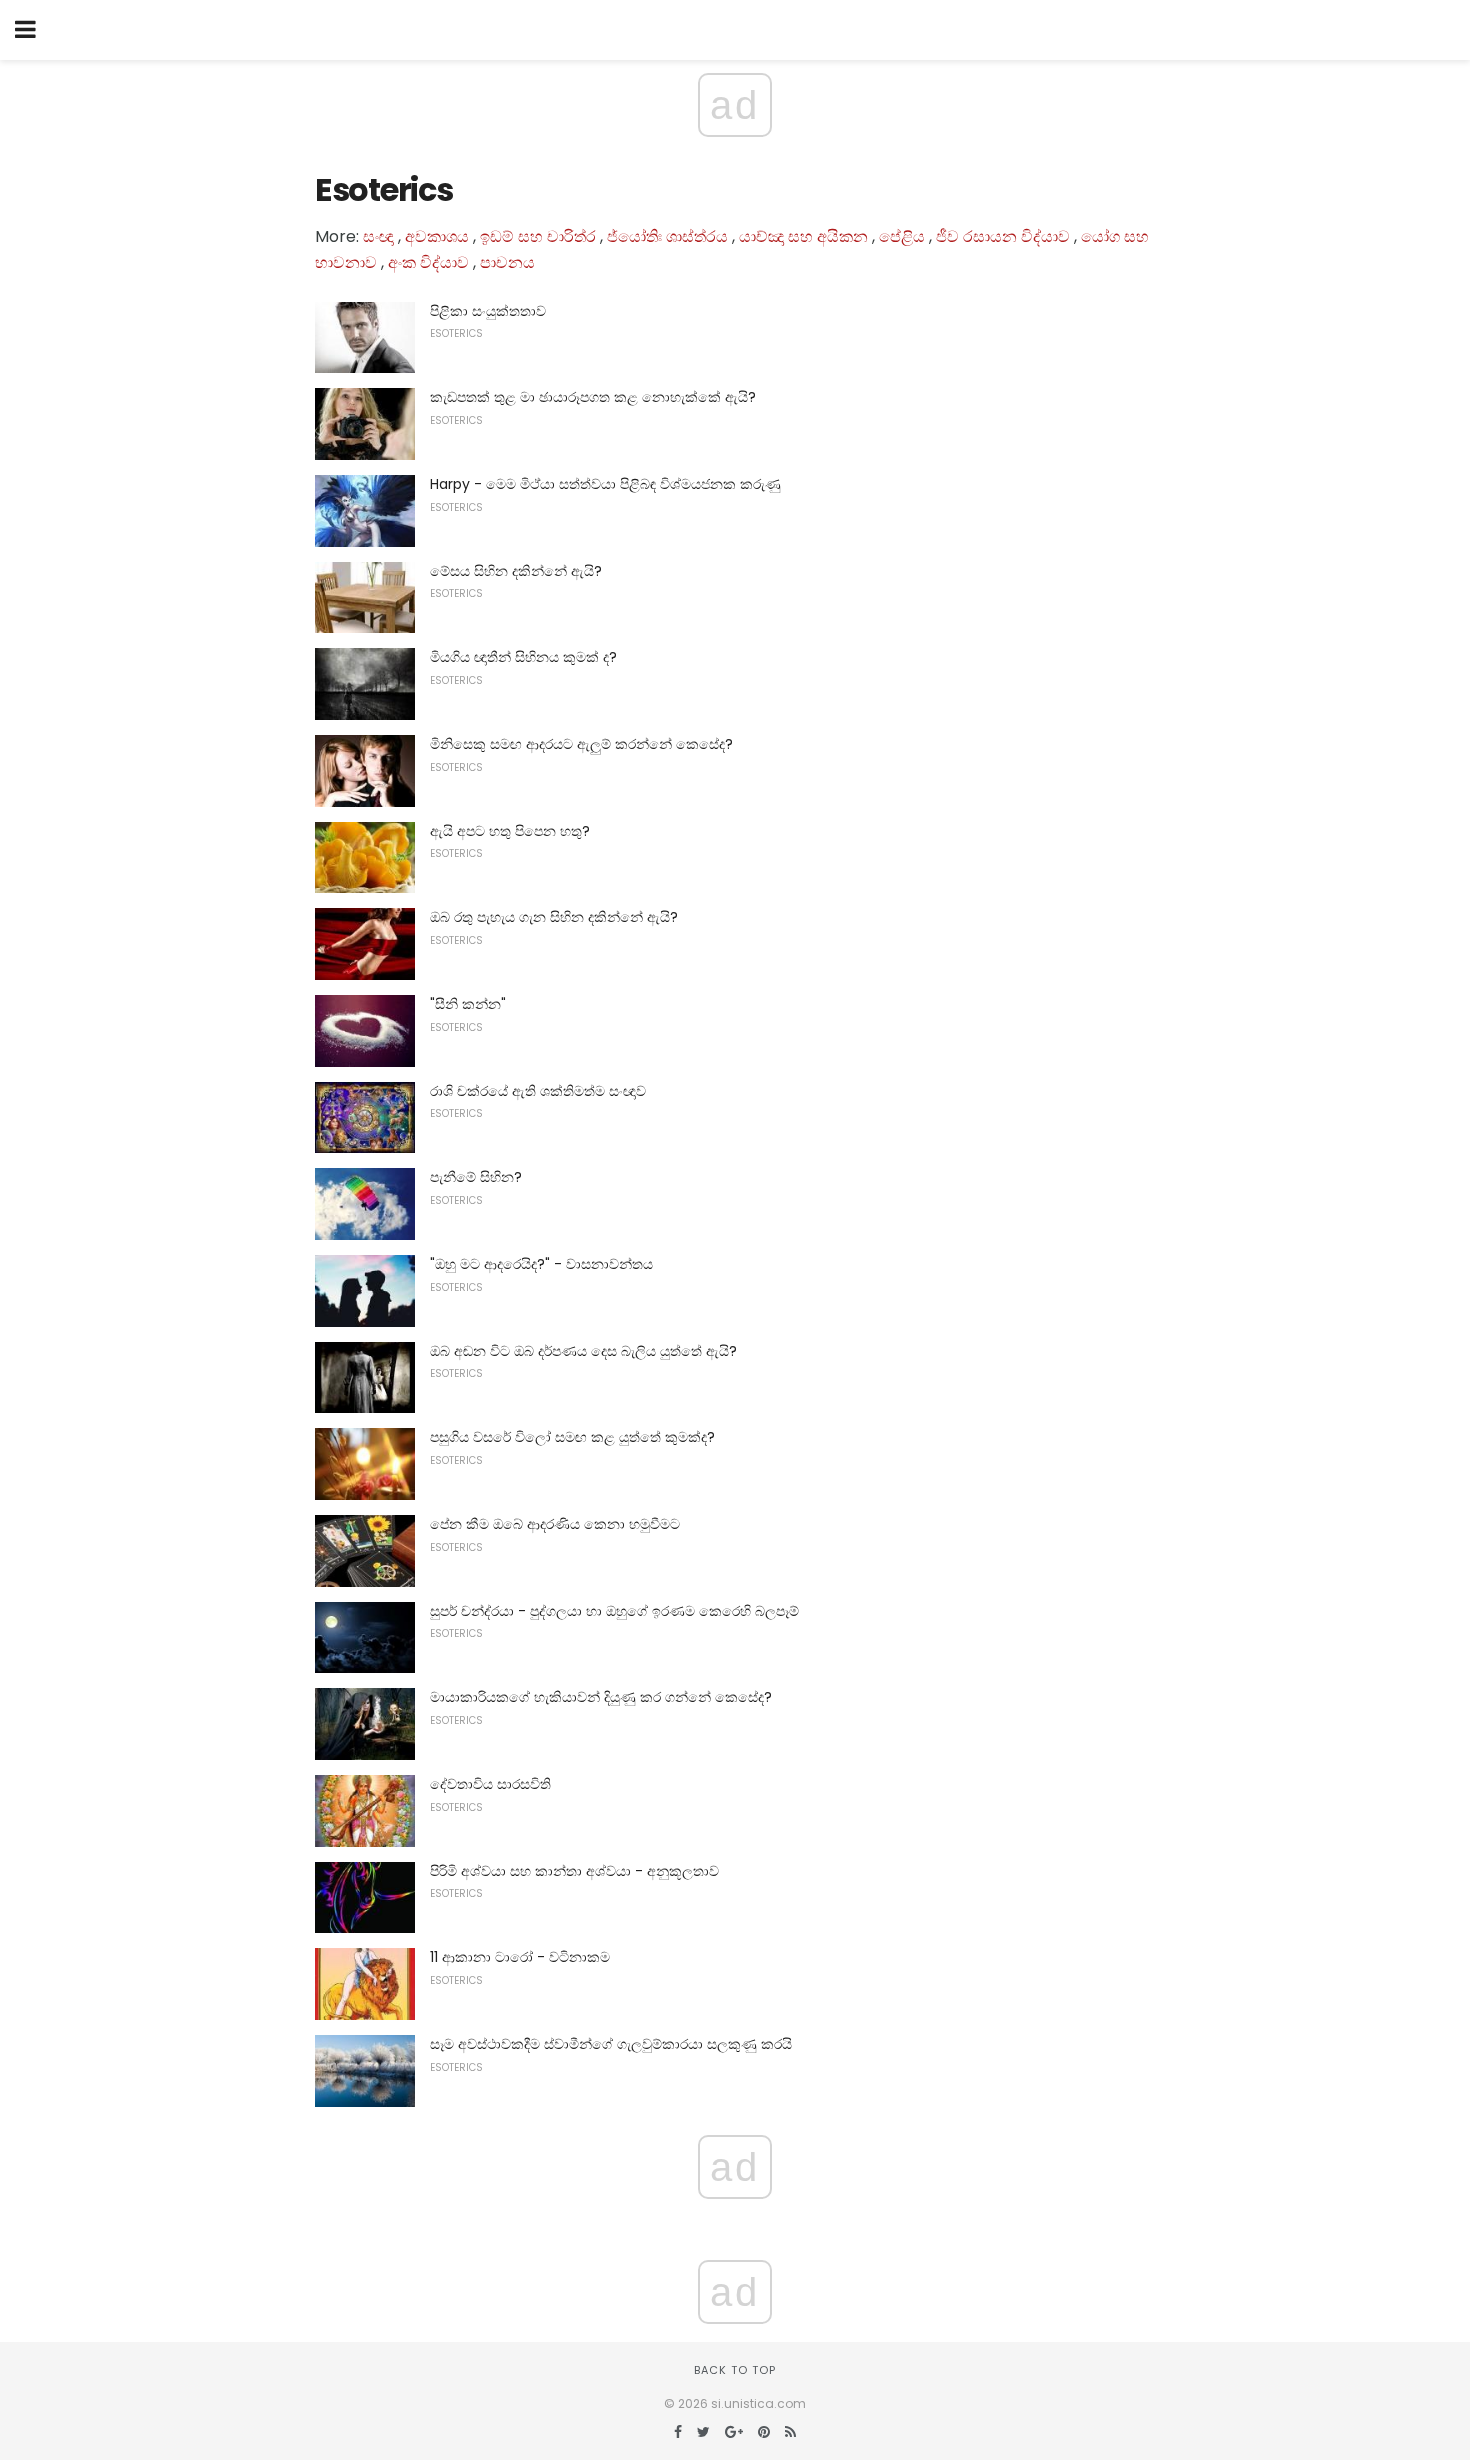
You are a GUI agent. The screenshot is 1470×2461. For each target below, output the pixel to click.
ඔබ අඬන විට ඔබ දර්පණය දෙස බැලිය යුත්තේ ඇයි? (583, 1351)
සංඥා (378, 236)
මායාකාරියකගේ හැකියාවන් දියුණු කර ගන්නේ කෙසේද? (601, 1697)
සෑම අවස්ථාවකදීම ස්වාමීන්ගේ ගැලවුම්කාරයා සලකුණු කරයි (611, 2044)
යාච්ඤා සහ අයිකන (803, 236)
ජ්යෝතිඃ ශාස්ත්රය (667, 236)
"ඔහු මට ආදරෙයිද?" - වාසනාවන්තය (541, 1264)
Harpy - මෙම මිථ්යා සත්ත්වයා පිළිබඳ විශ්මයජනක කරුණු (605, 484)
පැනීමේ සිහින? (476, 1177)
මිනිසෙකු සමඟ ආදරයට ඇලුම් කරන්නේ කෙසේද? (581, 744)
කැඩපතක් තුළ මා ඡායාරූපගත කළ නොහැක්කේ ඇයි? (593, 397)
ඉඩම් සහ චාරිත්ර (538, 236)
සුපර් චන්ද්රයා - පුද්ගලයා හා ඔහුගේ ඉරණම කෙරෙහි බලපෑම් (614, 1611)
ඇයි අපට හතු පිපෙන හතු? (510, 831)
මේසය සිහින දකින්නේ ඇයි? (516, 571)
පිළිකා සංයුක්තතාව (488, 311)
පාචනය (507, 262)
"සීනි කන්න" (468, 1004)
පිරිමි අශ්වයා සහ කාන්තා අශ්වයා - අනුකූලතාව (574, 1871)
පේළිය (902, 236)
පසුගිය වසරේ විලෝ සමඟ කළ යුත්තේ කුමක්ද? (572, 1437)
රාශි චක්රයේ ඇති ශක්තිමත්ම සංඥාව (538, 1091)
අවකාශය (437, 236)
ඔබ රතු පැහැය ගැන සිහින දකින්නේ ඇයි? (554, 917)
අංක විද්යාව (428, 262)
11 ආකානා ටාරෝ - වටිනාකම (520, 1957)
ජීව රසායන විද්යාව (1003, 236)
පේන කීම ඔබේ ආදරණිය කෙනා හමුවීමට (555, 1524)
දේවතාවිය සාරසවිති (490, 1784)
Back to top (735, 2370)
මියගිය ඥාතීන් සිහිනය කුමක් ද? (523, 657)
